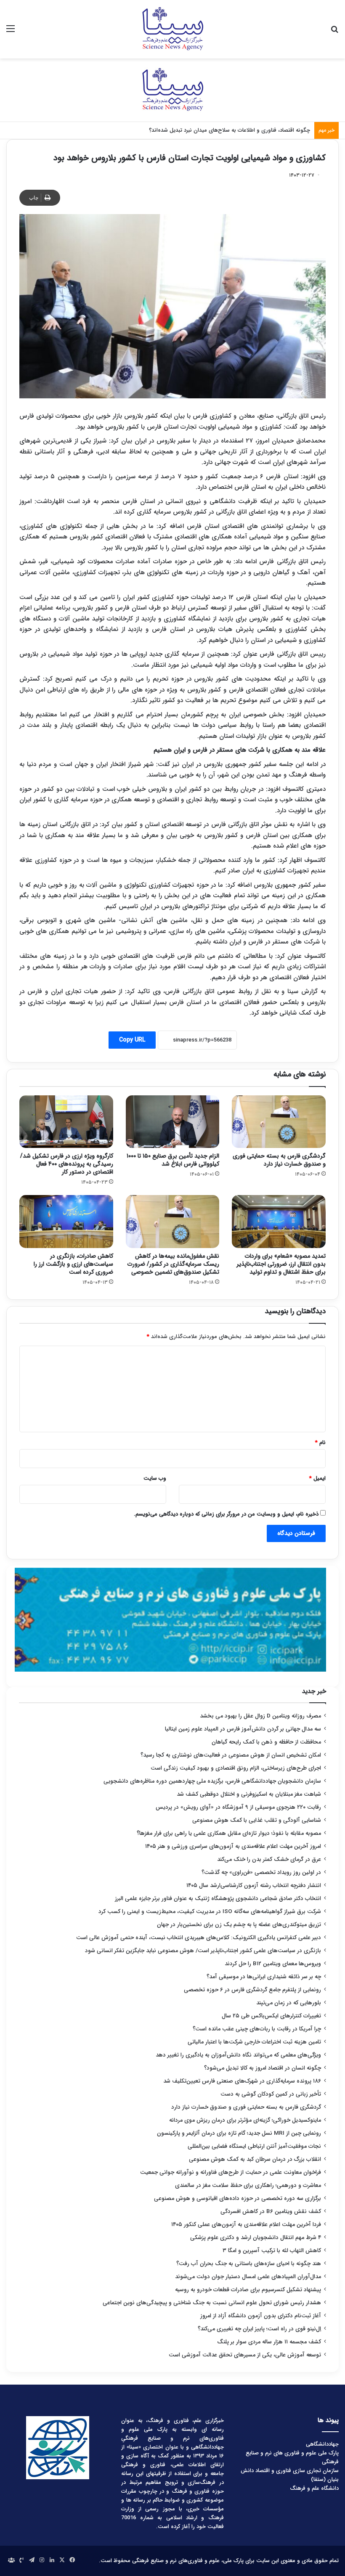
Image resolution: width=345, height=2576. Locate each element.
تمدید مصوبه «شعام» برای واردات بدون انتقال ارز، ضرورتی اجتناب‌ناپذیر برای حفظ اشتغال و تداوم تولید (281, 1264)
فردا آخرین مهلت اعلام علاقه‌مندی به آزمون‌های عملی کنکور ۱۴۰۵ (245, 2225)
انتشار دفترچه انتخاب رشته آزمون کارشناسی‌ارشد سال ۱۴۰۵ (254, 1886)
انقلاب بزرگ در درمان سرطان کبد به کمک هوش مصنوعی (255, 2159)
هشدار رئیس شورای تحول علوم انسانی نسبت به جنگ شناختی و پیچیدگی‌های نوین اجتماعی (212, 2303)
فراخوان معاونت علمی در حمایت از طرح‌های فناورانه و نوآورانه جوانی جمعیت (231, 2172)
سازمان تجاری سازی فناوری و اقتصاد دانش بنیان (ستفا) (290, 2475)
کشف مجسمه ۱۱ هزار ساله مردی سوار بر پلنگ (269, 2342)
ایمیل (317, 1478)
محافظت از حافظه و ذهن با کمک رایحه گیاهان (266, 1742)
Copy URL (132, 1040)
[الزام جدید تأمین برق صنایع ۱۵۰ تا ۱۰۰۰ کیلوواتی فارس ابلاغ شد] (173, 1122)
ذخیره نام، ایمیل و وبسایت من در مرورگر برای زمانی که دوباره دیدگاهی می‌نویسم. (226, 1514)
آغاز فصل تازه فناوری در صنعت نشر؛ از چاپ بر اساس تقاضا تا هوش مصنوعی (223, 130)
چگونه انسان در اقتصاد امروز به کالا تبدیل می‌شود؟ (263, 2068)
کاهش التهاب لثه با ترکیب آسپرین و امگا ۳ (272, 2251)
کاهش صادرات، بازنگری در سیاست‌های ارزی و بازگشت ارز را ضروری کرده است (73, 1264)
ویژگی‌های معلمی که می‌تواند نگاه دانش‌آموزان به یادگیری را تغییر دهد (238, 2055)
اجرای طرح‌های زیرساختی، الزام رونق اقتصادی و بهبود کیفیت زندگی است (236, 1768)
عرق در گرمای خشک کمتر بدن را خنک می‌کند (269, 1859)
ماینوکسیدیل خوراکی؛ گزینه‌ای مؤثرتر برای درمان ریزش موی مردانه (245, 2120)
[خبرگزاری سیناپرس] (172, 29)
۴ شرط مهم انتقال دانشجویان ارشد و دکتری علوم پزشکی (256, 2238)
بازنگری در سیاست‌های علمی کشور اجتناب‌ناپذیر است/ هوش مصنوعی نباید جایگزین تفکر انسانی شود (203, 1951)
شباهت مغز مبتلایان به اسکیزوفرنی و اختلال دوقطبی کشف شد (249, 1794)
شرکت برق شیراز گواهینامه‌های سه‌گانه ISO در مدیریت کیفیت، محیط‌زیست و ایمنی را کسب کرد (210, 1912)
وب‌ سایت (155, 1478)
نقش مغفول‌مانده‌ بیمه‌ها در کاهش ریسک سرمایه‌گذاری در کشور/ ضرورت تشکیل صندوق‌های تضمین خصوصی (173, 1264)
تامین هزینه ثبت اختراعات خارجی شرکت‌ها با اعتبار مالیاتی (254, 2042)
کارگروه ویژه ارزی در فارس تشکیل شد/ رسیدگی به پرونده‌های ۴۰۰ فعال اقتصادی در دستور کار (67, 1164)
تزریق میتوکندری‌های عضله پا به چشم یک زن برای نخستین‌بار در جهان (239, 1925)
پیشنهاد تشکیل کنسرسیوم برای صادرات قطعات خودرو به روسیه (248, 2290)
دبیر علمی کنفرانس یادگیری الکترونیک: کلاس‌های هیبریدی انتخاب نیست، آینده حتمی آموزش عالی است (199, 1938)
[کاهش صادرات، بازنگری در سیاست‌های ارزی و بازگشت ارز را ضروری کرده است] (66, 1222)
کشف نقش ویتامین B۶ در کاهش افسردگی (271, 2212)
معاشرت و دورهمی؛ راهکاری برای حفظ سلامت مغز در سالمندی (248, 2185)
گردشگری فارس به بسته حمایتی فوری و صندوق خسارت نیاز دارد (279, 1160)
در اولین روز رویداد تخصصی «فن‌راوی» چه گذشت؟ (261, 1872)
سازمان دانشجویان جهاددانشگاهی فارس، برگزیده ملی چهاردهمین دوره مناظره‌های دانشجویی (212, 1781)
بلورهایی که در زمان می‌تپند (289, 2003)
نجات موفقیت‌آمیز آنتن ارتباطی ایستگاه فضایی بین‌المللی (254, 2146)
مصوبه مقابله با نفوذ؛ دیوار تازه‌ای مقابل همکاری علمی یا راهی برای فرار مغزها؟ (229, 1833)
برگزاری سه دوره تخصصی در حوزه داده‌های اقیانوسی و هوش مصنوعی (238, 2198)
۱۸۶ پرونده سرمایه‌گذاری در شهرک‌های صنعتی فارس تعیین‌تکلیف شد (242, 2081)
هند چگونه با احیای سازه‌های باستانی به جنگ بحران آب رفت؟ (249, 2264)
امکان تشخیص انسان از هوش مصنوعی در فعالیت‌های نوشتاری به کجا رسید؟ (231, 1755)
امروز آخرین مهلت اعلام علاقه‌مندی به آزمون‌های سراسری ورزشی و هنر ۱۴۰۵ (233, 1846)
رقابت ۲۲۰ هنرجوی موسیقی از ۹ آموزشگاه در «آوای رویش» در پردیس (238, 1807)
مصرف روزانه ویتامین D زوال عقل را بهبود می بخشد (260, 1716)
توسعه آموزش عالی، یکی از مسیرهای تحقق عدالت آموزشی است (245, 2355)
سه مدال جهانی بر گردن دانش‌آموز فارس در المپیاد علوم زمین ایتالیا (243, 1729)
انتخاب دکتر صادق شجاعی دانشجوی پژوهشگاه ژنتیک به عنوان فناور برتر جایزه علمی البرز (218, 1899)
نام (320, 1443)
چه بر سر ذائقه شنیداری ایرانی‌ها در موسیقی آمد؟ (264, 1977)
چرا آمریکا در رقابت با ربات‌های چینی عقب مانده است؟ (257, 2029)
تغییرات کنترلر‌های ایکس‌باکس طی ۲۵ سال (271, 2016)
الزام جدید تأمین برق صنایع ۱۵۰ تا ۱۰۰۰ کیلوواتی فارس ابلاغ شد (173, 1160)
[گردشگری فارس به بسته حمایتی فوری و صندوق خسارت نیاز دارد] (279, 1122)
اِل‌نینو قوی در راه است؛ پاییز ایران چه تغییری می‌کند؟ (259, 2329)
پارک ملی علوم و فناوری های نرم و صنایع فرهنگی (292, 2457)
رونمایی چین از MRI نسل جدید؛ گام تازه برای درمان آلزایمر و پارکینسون (239, 2133)
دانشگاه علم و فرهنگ (314, 2488)
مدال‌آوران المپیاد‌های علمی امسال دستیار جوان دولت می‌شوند (248, 2277)
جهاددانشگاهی (322, 2444)
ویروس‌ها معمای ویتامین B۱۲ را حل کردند (273, 1964)
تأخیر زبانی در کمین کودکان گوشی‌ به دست (271, 2094)
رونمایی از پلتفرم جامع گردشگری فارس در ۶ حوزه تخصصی (252, 1990)
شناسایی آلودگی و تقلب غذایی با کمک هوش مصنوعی (257, 1820)
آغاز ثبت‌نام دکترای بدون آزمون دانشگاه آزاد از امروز (261, 2316)
